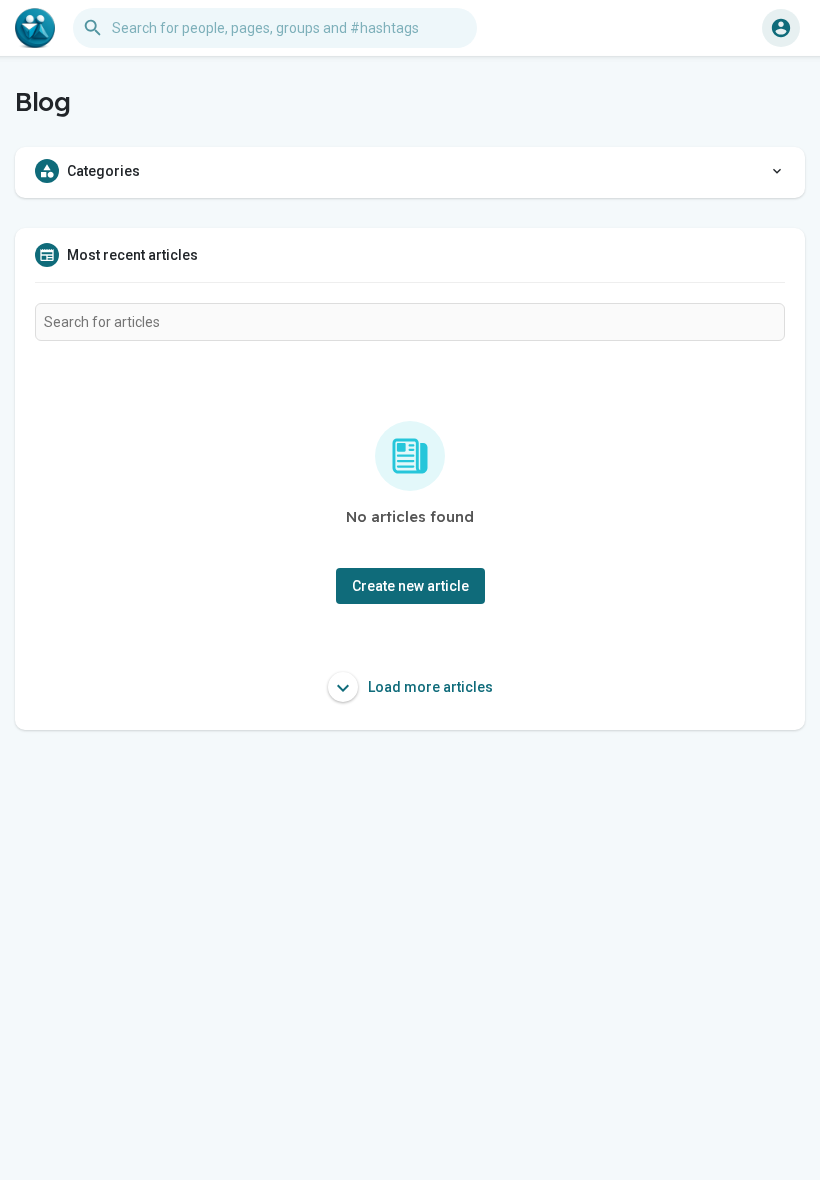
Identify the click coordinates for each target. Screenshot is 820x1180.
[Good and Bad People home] (35, 28)
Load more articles (429, 687)
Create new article (410, 586)
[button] (781, 28)
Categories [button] (103, 171)
